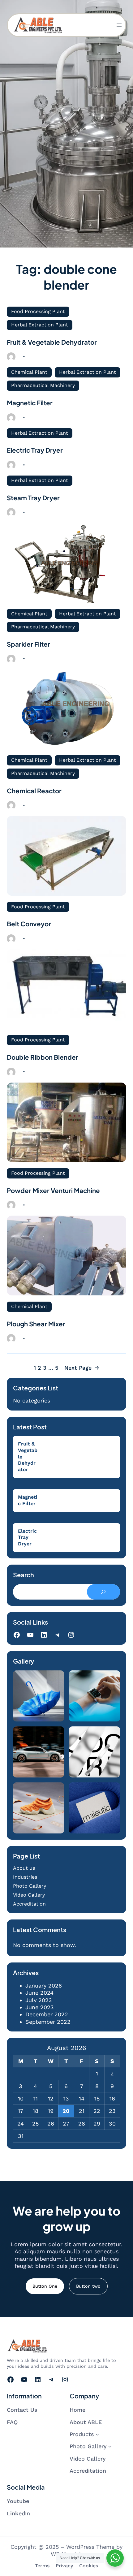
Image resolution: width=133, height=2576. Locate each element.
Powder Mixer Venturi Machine (53, 1191)
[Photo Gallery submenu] (110, 2447)
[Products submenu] (97, 2434)
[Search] (103, 1592)
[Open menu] (119, 25)
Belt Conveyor (29, 924)
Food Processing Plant (38, 311)
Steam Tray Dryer (33, 498)
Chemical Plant (29, 372)
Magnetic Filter (30, 403)
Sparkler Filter (28, 644)
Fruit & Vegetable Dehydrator (52, 342)
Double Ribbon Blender (43, 1057)
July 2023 (39, 2000)
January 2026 (44, 1986)
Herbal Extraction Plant (40, 325)
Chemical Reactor (34, 791)
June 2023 (40, 2007)
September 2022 (48, 2022)
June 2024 (39, 1993)
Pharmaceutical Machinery (43, 385)
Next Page (82, 1368)
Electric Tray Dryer (35, 450)
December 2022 (47, 2014)
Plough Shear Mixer (36, 1324)
